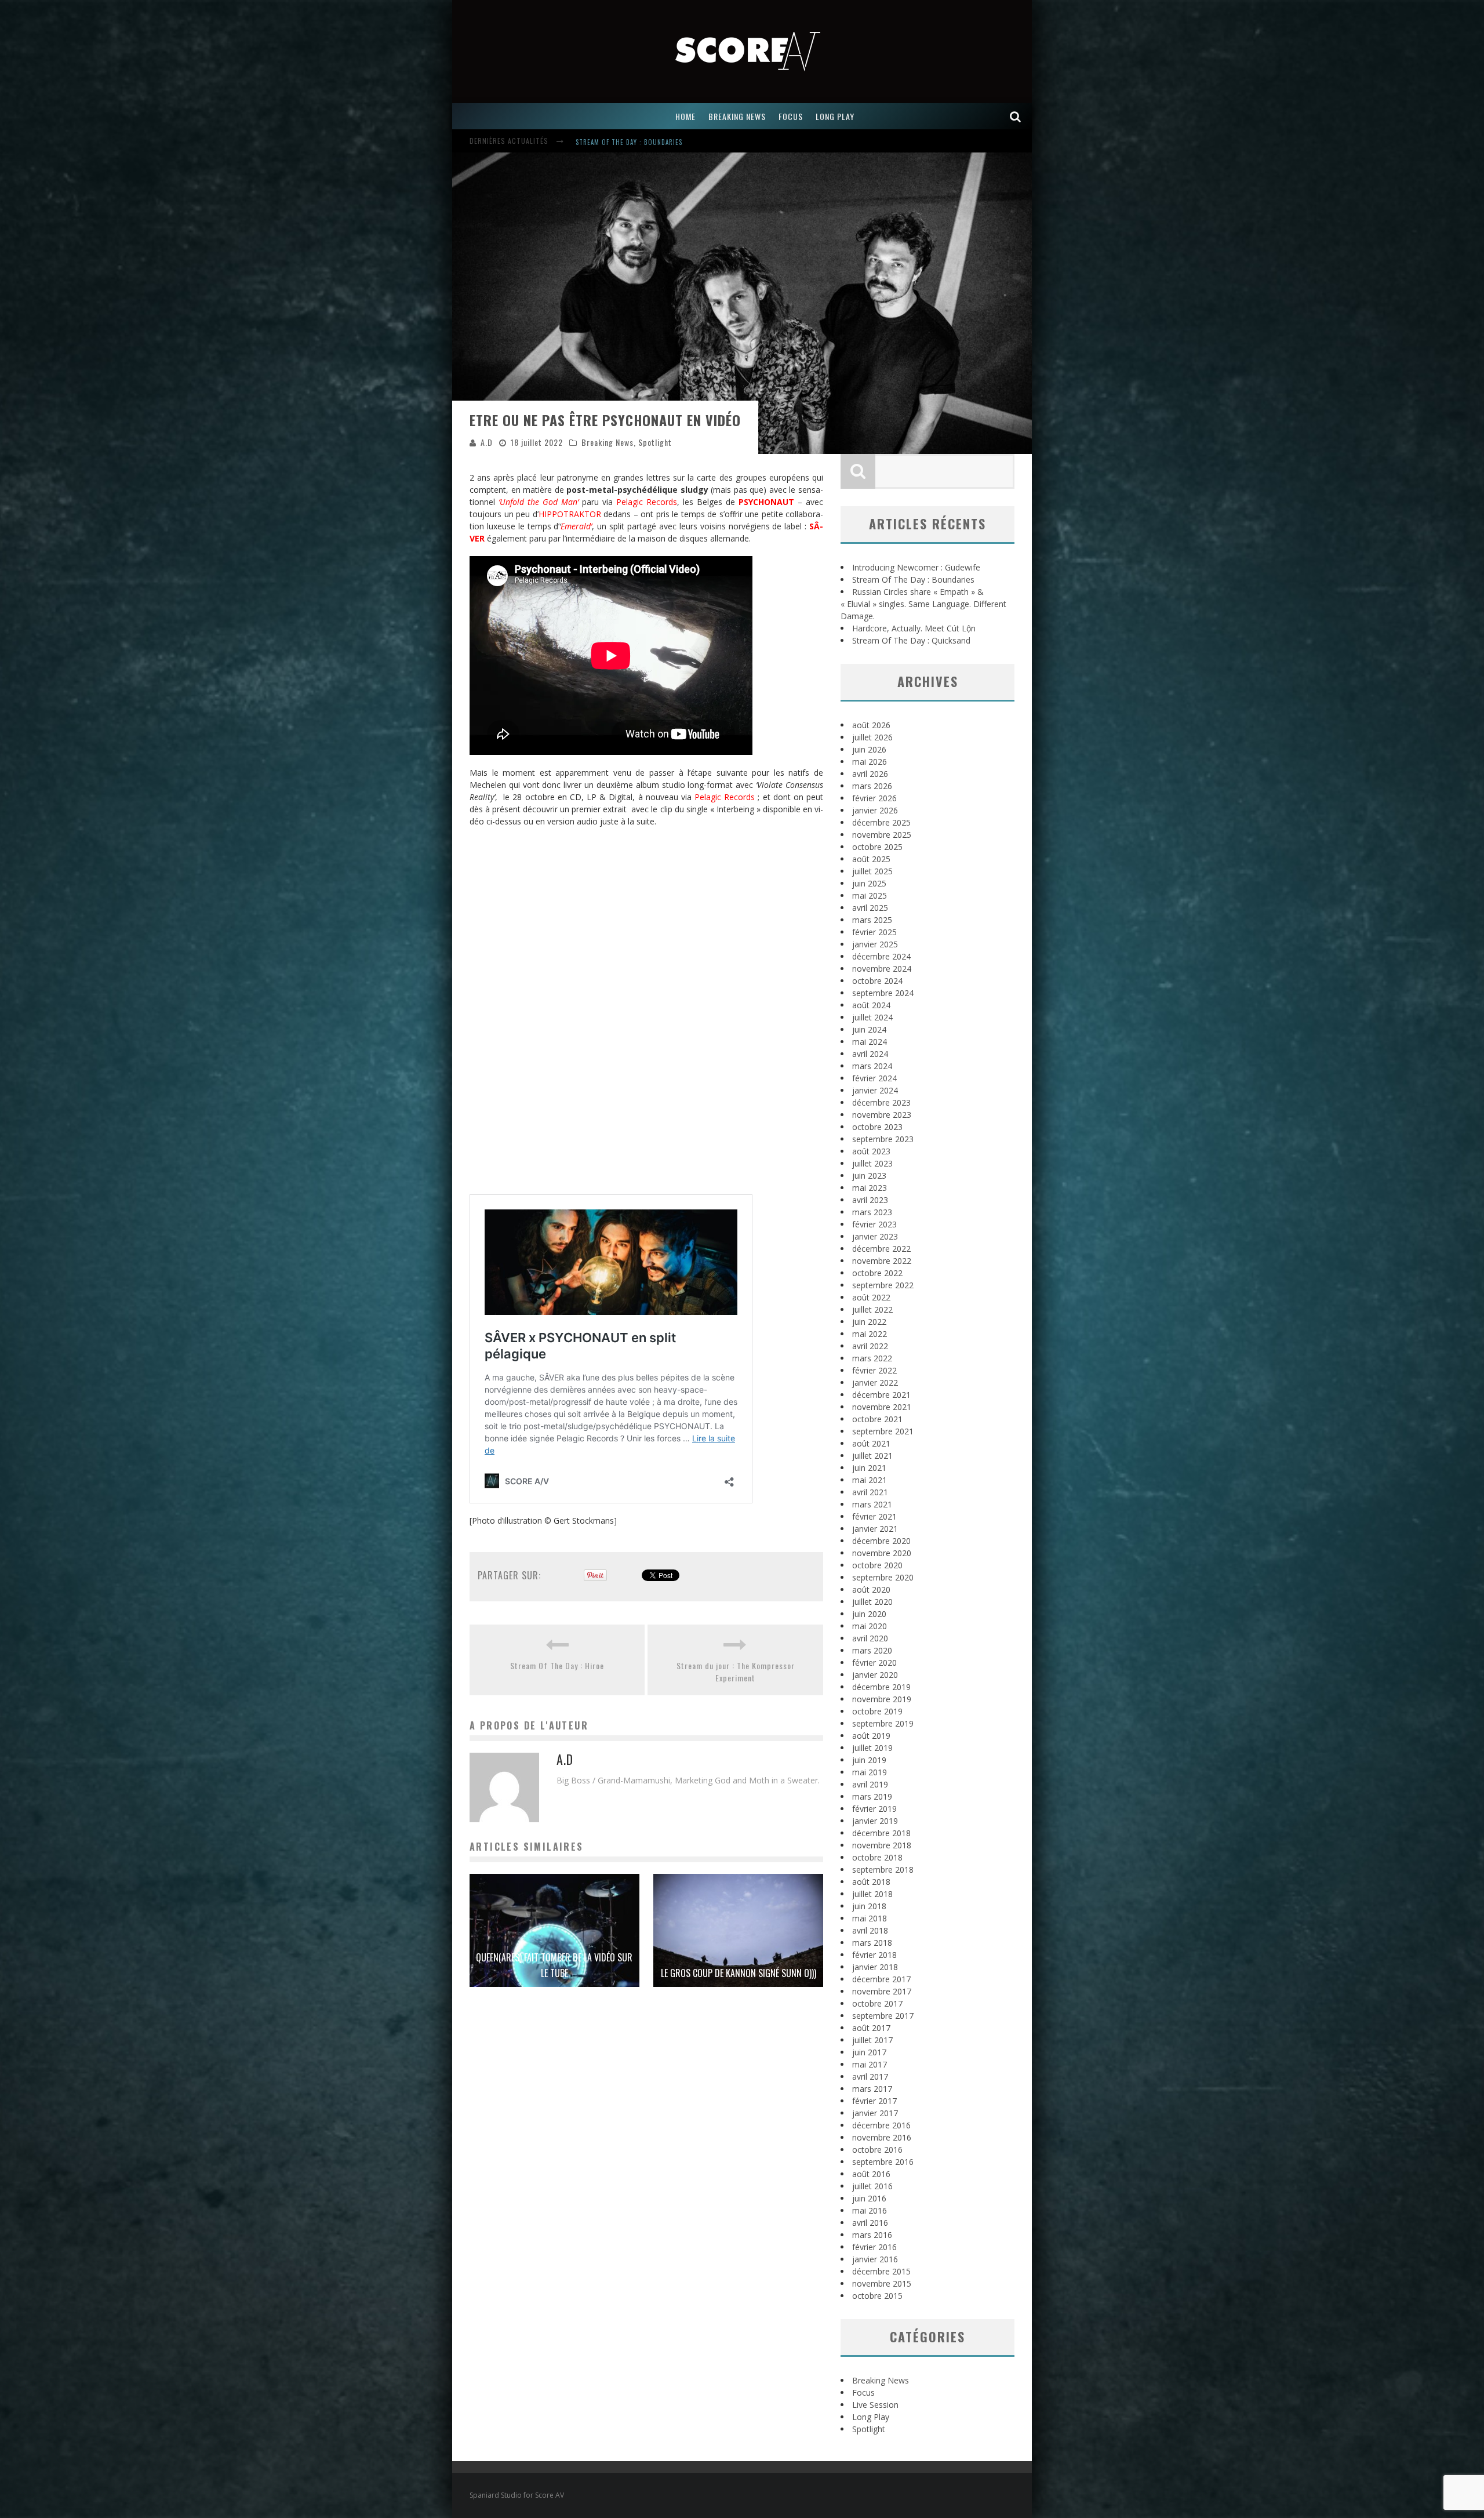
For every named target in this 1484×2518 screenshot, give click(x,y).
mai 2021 (870, 1480)
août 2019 (871, 1736)
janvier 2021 (875, 1529)
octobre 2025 (877, 847)
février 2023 (874, 1224)
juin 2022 (869, 1322)
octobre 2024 (877, 981)
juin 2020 (869, 1614)
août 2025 (871, 859)
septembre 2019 (883, 1723)
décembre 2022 (881, 1249)
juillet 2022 (872, 1309)
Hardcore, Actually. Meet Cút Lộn (914, 628)
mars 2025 (872, 920)
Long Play (871, 2417)
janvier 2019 (875, 1821)
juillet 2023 (872, 1163)
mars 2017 (872, 2089)
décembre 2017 (881, 1979)
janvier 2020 (875, 1675)
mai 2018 (870, 1918)
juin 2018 (869, 1906)
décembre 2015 (881, 2271)
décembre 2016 (881, 2125)
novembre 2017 (882, 1991)
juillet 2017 (872, 2040)
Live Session (875, 2405)
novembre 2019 (882, 1699)
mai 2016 (870, 2210)
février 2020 (874, 1663)
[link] (766, 502)
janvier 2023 (875, 1236)
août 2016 (871, 2174)
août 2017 (871, 2028)
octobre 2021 (877, 1419)
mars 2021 (872, 1504)
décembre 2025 (881, 822)
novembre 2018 (882, 1845)
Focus (863, 2392)
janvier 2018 (875, 1967)
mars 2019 (872, 1796)
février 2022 (874, 1370)
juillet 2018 (872, 1894)
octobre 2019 (877, 1711)
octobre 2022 (877, 1273)
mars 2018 (872, 1943)
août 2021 (871, 1443)
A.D (487, 442)
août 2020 (871, 1589)
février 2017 (874, 2101)
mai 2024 (870, 1042)
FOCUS (791, 116)
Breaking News (608, 442)
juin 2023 (869, 1176)
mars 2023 (872, 1212)
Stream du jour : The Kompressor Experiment (736, 1672)
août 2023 (871, 1151)
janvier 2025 (875, 944)
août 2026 (871, 725)
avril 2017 (870, 2076)
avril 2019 (870, 1784)
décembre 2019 (881, 1687)
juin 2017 (869, 2052)
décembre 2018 (881, 1833)
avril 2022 (870, 1346)
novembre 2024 (882, 969)
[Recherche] (1016, 116)
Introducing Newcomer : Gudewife (916, 567)
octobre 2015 (877, 2296)
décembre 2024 (881, 956)
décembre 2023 (881, 1102)
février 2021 (874, 1516)
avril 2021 (870, 1492)
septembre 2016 (883, 2162)
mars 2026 (872, 786)
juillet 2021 (872, 1456)
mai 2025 (870, 895)
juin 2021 (869, 1468)
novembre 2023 (882, 1115)
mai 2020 (870, 1626)
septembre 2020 (883, 1577)
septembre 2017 (883, 2016)
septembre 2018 (883, 1870)
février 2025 (874, 932)
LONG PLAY (835, 116)
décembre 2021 (881, 1395)
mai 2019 (870, 1772)
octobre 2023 (877, 1127)
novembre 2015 (882, 2283)
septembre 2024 (883, 993)
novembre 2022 (882, 1261)
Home (685, 116)
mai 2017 (870, 2064)
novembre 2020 (882, 1553)
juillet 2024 (872, 1017)
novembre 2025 (882, 835)
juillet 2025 (872, 871)
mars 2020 (872, 1650)
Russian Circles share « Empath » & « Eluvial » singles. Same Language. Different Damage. (727, 142)
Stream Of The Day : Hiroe (557, 1665)
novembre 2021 (882, 1407)
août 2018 (871, 1882)
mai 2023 (870, 1188)
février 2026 (874, 798)
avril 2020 (870, 1638)
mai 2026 (870, 762)
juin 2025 (869, 883)
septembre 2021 (883, 1431)
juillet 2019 (872, 1748)
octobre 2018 (877, 1857)
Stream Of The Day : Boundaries (913, 579)
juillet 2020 (872, 1602)
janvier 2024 (875, 1090)
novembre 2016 (882, 2137)
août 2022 (871, 1297)
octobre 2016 (877, 2150)
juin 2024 (869, 1029)
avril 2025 (870, 908)
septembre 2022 (883, 1285)
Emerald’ (576, 526)
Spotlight (655, 442)
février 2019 (874, 1809)
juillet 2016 (872, 2186)
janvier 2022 (875, 1382)
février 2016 (874, 2247)
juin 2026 (869, 749)
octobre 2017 (877, 2003)
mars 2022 (872, 1358)
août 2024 (871, 1005)
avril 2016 (870, 2223)
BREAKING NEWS (737, 116)
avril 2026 (870, 774)
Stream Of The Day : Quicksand (911, 640)
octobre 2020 (877, 1565)
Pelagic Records (647, 502)
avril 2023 (870, 1200)
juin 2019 (869, 1760)
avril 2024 (870, 1054)
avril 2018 (870, 1930)
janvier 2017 (875, 2113)
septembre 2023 (883, 1139)
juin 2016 (869, 2198)
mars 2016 (872, 2235)
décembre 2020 (881, 1541)
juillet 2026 (872, 737)
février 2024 (874, 1078)
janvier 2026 (875, 810)
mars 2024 (872, 1066)
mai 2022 (870, 1334)
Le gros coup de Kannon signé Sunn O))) (739, 1973)
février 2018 (874, 1955)
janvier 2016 (875, 2259)
